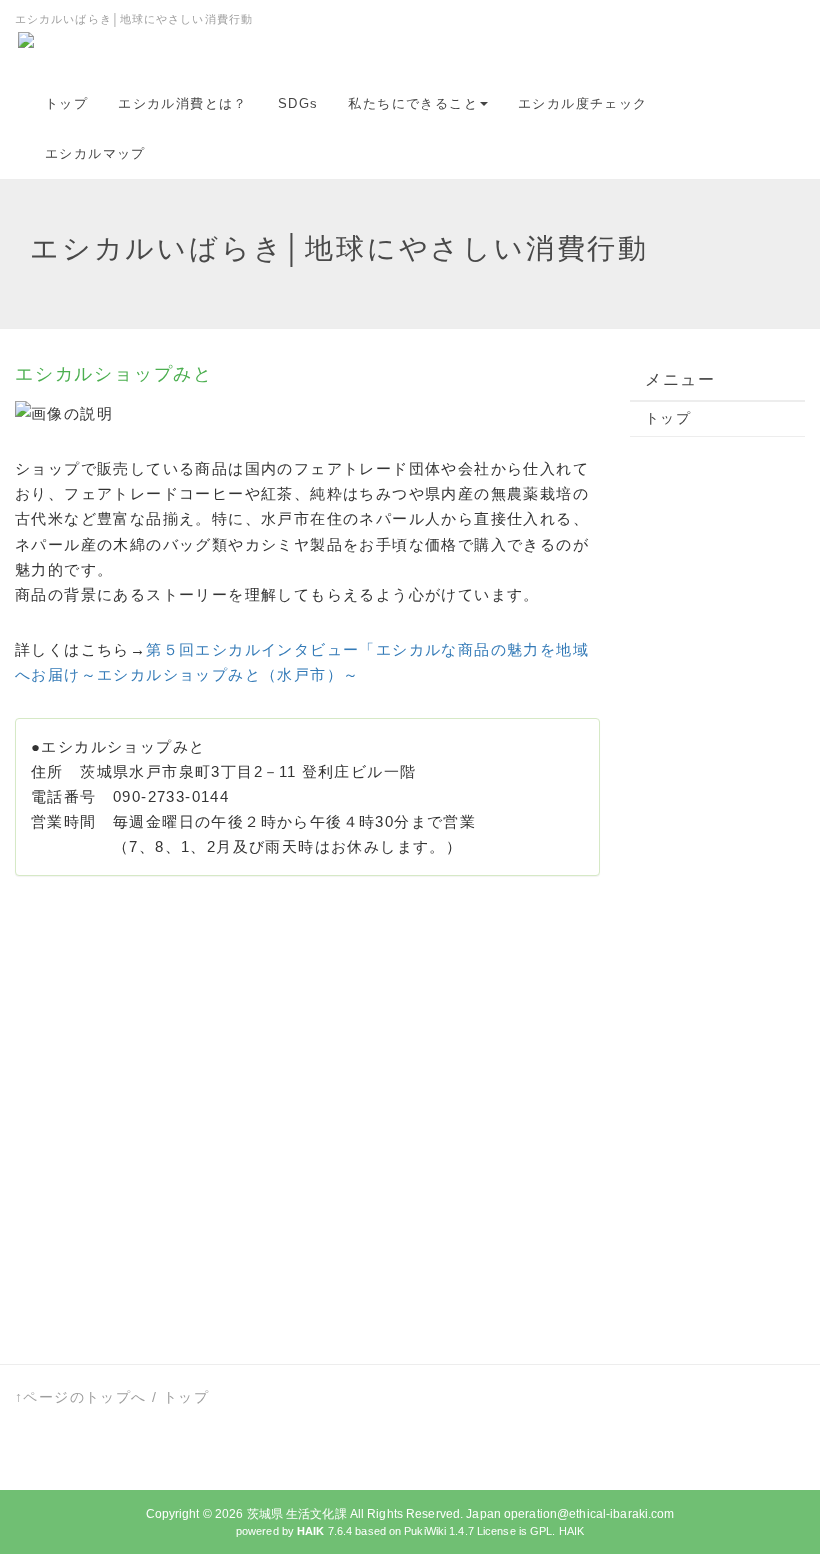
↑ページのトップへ (81, 1397)
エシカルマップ (95, 153)
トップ (66, 103)
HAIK (571, 1531)
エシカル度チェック (583, 103)
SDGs (298, 103)
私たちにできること (413, 103)
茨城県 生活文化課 (297, 1514)
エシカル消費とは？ (183, 103)
